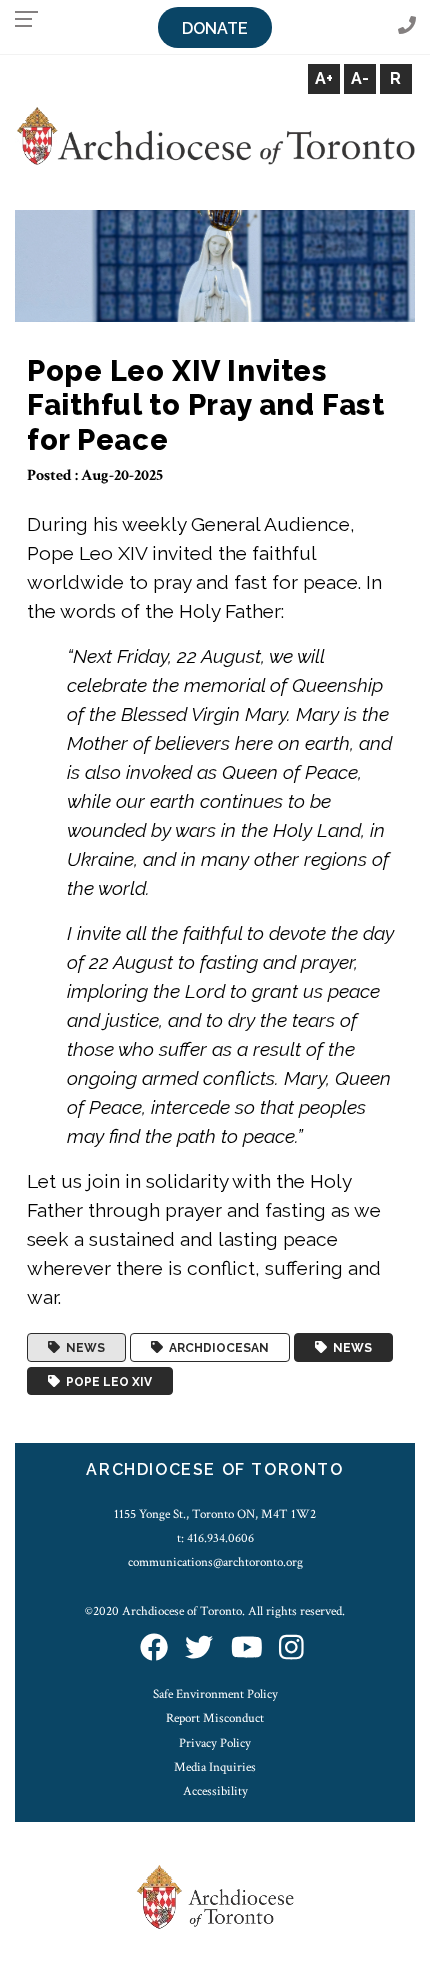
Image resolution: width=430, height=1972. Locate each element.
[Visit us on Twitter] (199, 1649)
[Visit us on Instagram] (291, 1649)
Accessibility (215, 1791)
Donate (215, 28)
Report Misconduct (215, 1718)
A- (360, 78)
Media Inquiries (215, 1767)
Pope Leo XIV (106, 1381)
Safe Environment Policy (215, 1694)
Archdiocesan (216, 1348)
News (82, 1348)
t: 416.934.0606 (215, 1538)
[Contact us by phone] (407, 26)
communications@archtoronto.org (215, 1562)
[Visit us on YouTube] (247, 1649)
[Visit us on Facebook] (154, 1649)
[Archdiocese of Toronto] (215, 134)
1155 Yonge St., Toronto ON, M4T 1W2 (215, 1514)
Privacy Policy (215, 1743)
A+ (324, 78)
